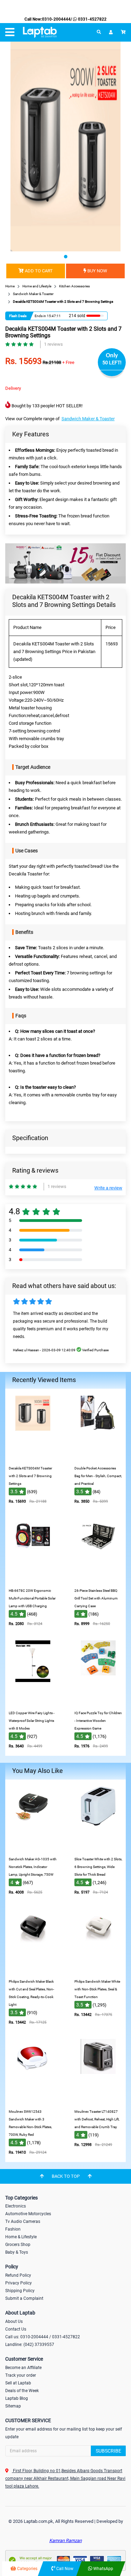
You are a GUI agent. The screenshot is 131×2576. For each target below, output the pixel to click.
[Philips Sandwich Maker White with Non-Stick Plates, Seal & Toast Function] (98, 1970)
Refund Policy (18, 2275)
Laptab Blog (17, 2398)
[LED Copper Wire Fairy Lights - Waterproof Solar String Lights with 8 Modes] (33, 1702)
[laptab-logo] (40, 32)
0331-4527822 (92, 19)
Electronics (16, 2206)
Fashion (13, 2229)
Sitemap (13, 2406)
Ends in (40, 316)
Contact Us (16, 2329)
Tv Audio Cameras (23, 2221)
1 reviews (53, 344)
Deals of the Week (22, 2391)
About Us (14, 2321)
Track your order (21, 2375)
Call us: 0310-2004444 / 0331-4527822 (43, 2337)
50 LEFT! (112, 363)
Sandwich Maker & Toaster (88, 419)
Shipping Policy (20, 2291)
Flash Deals (18, 316)
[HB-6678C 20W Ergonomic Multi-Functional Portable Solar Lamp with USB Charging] (33, 1579)
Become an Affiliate (23, 2368)
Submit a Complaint (24, 2298)
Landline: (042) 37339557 (30, 2345)
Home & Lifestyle (21, 2237)
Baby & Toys (17, 2252)
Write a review (108, 1188)
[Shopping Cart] (123, 32)
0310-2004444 (56, 19)
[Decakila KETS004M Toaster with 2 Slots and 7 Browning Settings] (33, 1457)
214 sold (77, 316)
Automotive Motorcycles (28, 2214)
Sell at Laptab (18, 2383)
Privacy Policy (19, 2283)
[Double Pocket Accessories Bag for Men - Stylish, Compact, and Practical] (98, 1457)
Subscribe (108, 2451)
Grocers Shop (18, 2245)
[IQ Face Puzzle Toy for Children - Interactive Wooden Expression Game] (98, 1702)
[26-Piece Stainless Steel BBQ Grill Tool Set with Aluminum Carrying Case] (98, 1579)
